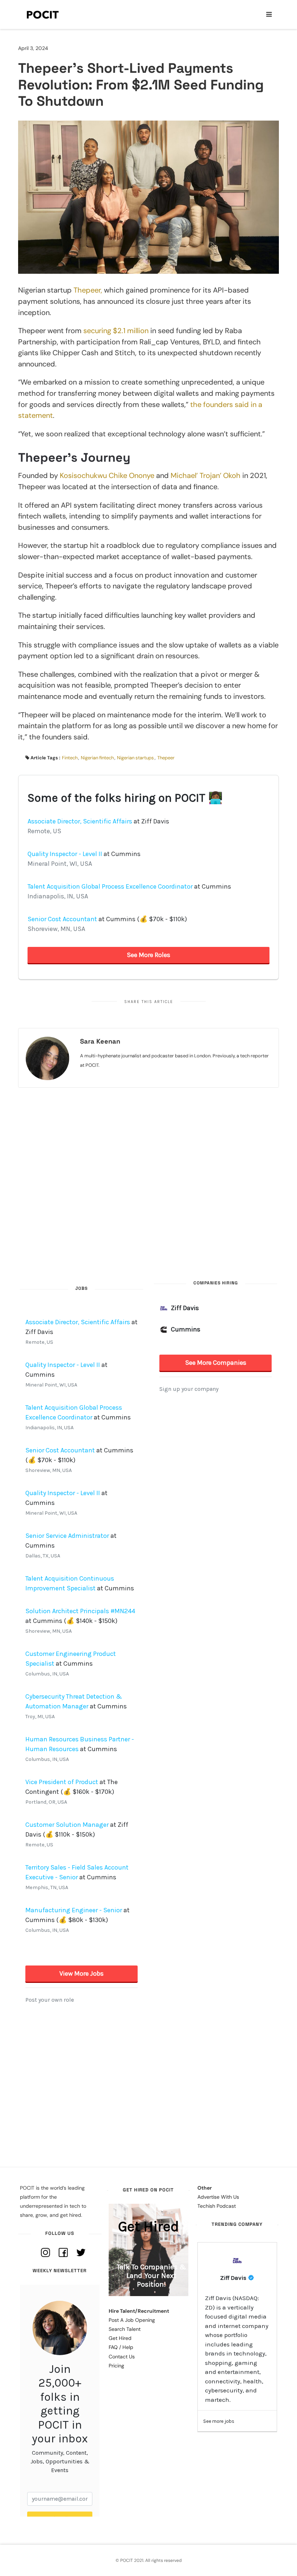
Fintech (70, 758)
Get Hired (120, 2338)
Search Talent (125, 2329)
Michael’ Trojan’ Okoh (206, 475)
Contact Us (122, 2357)
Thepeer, (88, 290)
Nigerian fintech (97, 758)
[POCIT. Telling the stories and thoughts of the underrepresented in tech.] (43, 14)
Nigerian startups (135, 758)
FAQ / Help (121, 2347)
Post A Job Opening (132, 2320)
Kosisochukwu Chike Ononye (107, 475)
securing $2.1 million (116, 331)
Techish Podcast (217, 2206)
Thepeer (166, 758)
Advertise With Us (218, 2197)
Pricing (116, 2366)
